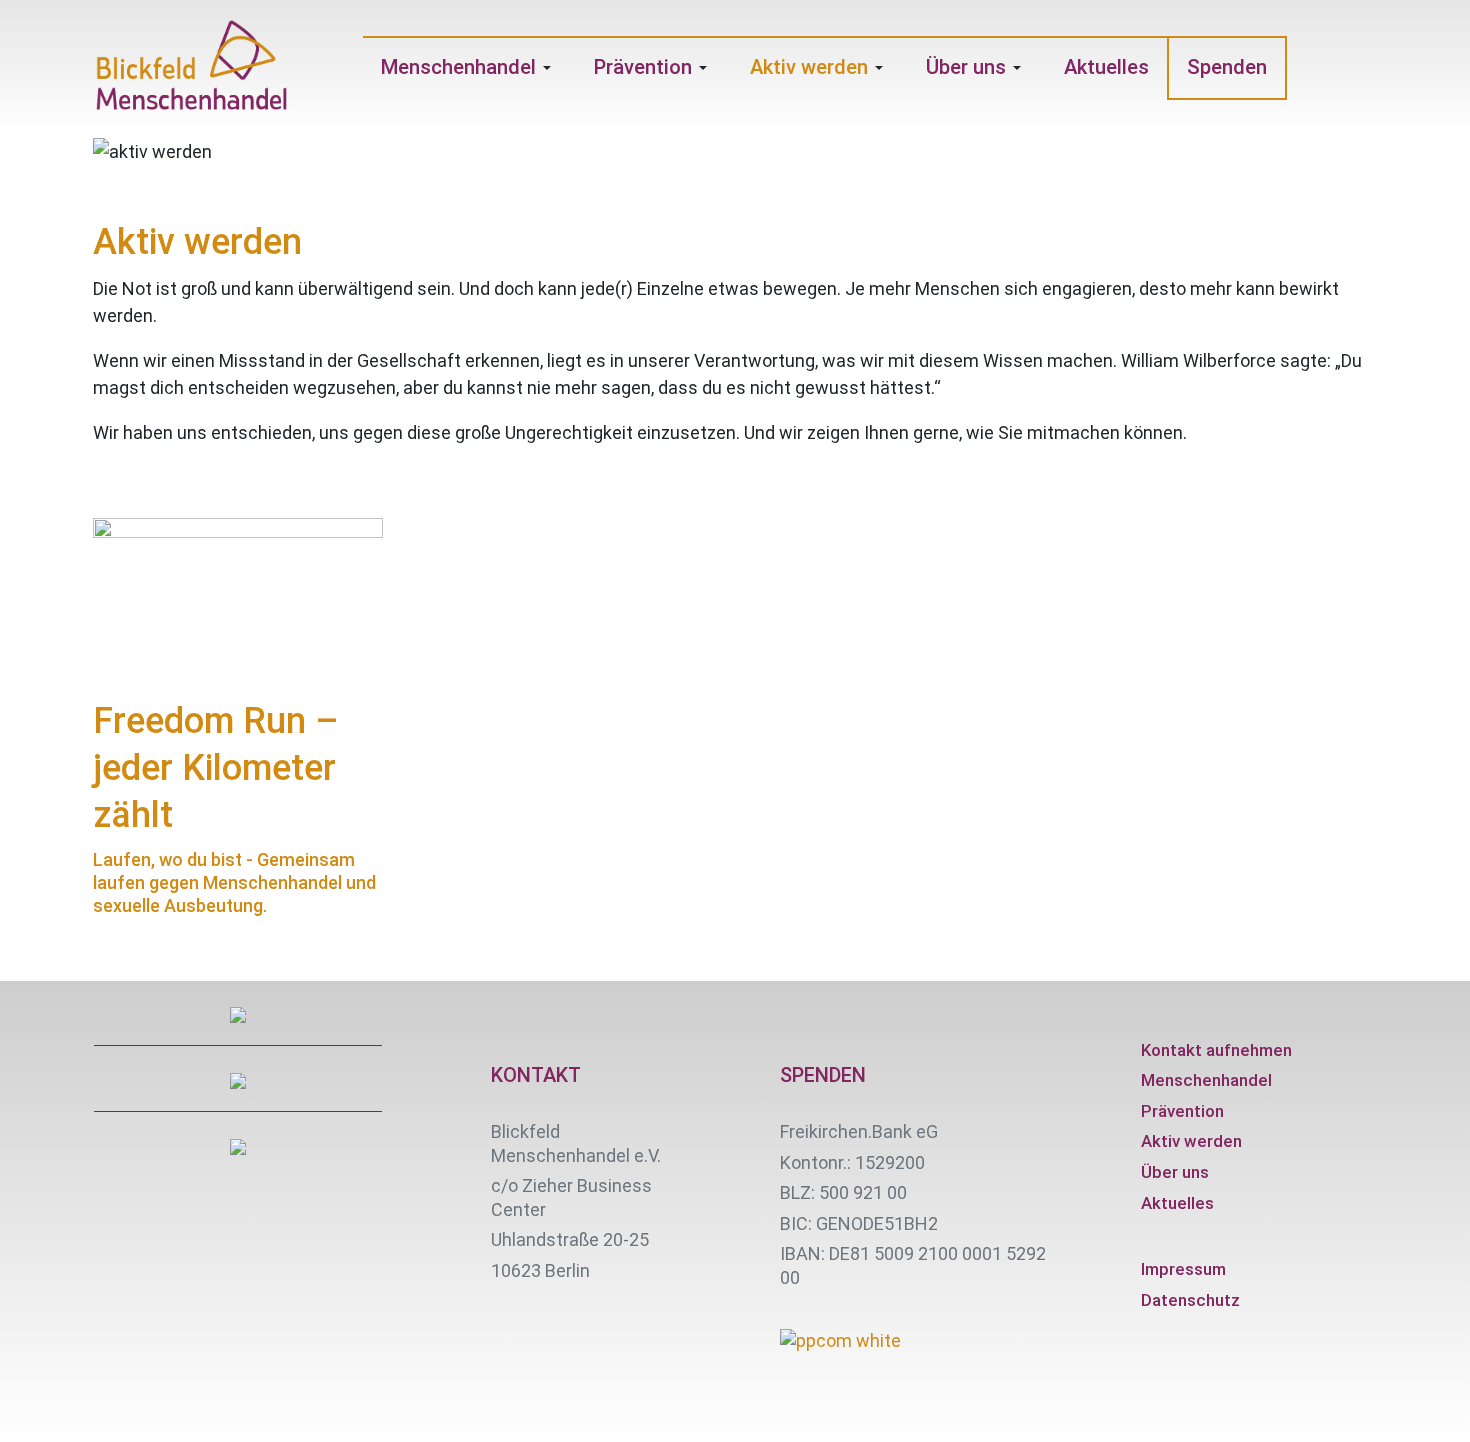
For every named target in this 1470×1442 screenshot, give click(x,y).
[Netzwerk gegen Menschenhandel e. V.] (191, 68)
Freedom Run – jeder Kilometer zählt (216, 768)
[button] (469, 68)
